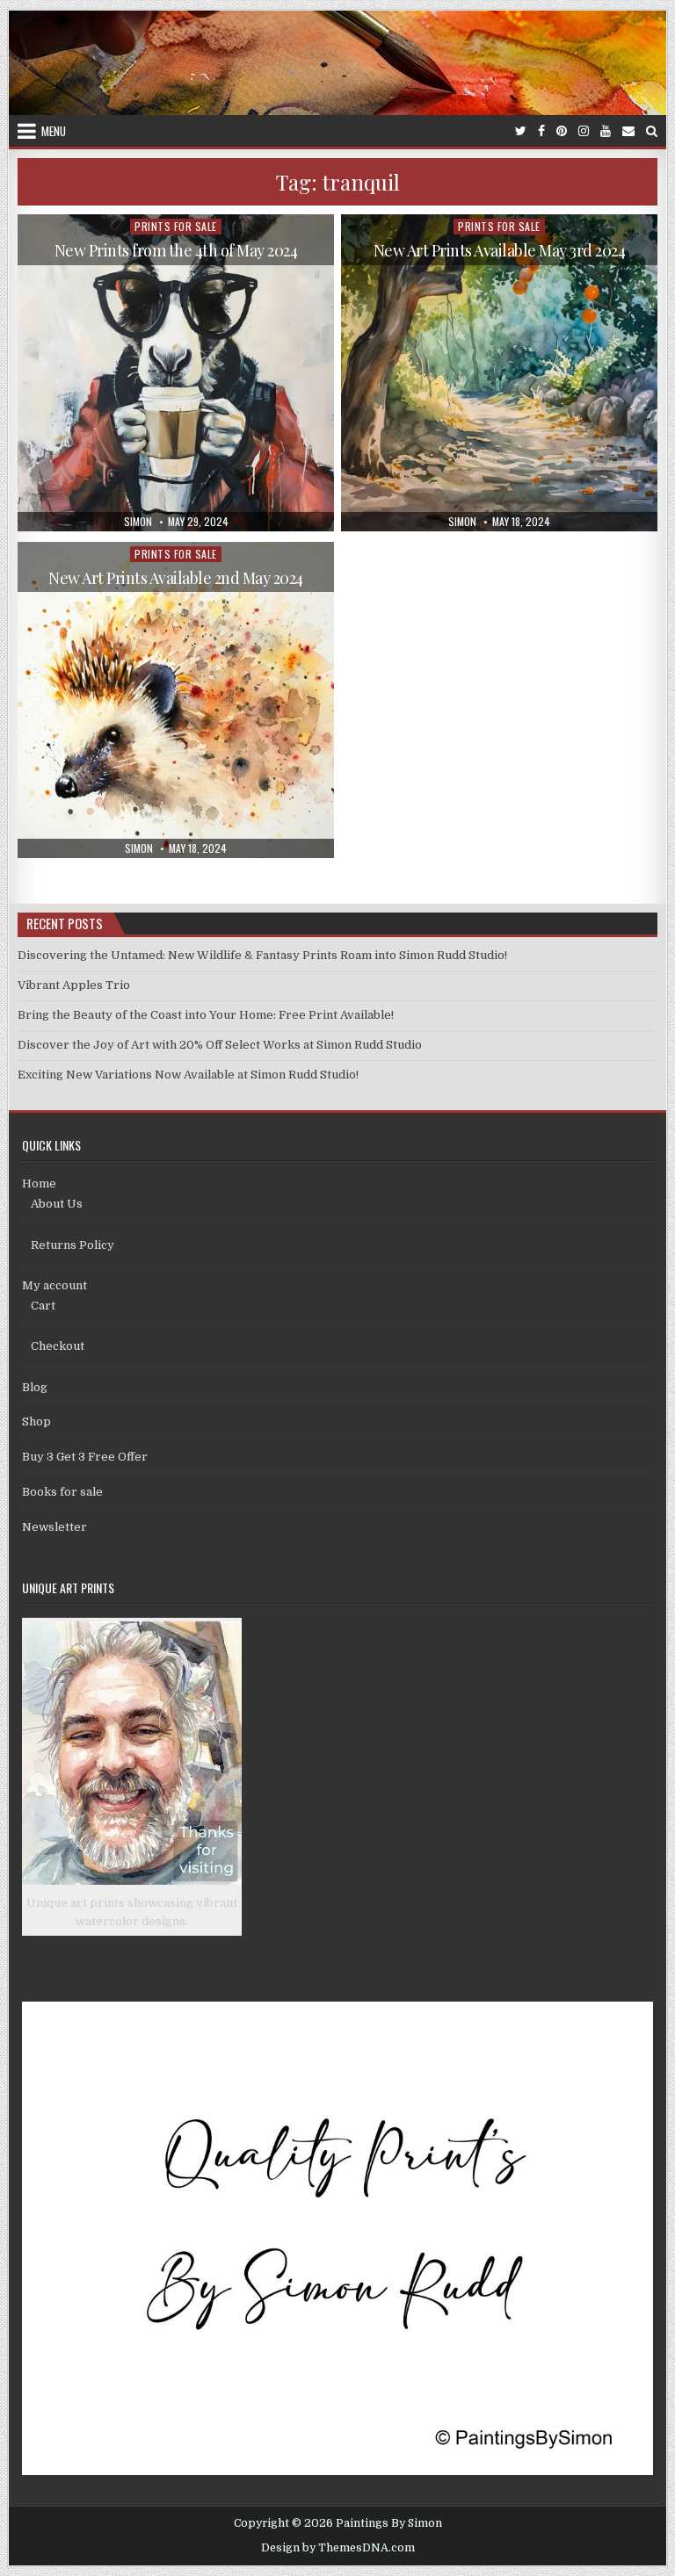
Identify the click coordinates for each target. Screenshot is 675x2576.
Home (39, 1183)
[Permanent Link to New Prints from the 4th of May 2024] (176, 373)
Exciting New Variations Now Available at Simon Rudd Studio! (188, 1075)
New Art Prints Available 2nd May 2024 (176, 578)
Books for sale (62, 1492)
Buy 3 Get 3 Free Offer (85, 1457)
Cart (43, 1306)
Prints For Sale (176, 226)
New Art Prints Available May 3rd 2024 (500, 250)
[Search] (652, 131)
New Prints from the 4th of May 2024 (176, 250)
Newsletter (54, 1527)
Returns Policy (73, 1245)
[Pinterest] (562, 131)
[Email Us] (628, 131)
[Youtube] (606, 131)
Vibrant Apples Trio (74, 985)
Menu (54, 131)
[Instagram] (584, 131)
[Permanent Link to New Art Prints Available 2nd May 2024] (176, 700)
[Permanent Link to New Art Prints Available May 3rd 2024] (500, 373)
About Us (57, 1204)
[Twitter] (521, 131)
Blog (35, 1387)
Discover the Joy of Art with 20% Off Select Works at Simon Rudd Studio (220, 1045)
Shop (36, 1421)
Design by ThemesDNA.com (338, 2548)
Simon (138, 522)
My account (54, 1285)
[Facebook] (541, 131)
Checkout (58, 1346)
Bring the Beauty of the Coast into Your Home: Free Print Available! (206, 1015)
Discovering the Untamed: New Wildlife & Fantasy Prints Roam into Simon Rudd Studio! (262, 955)
